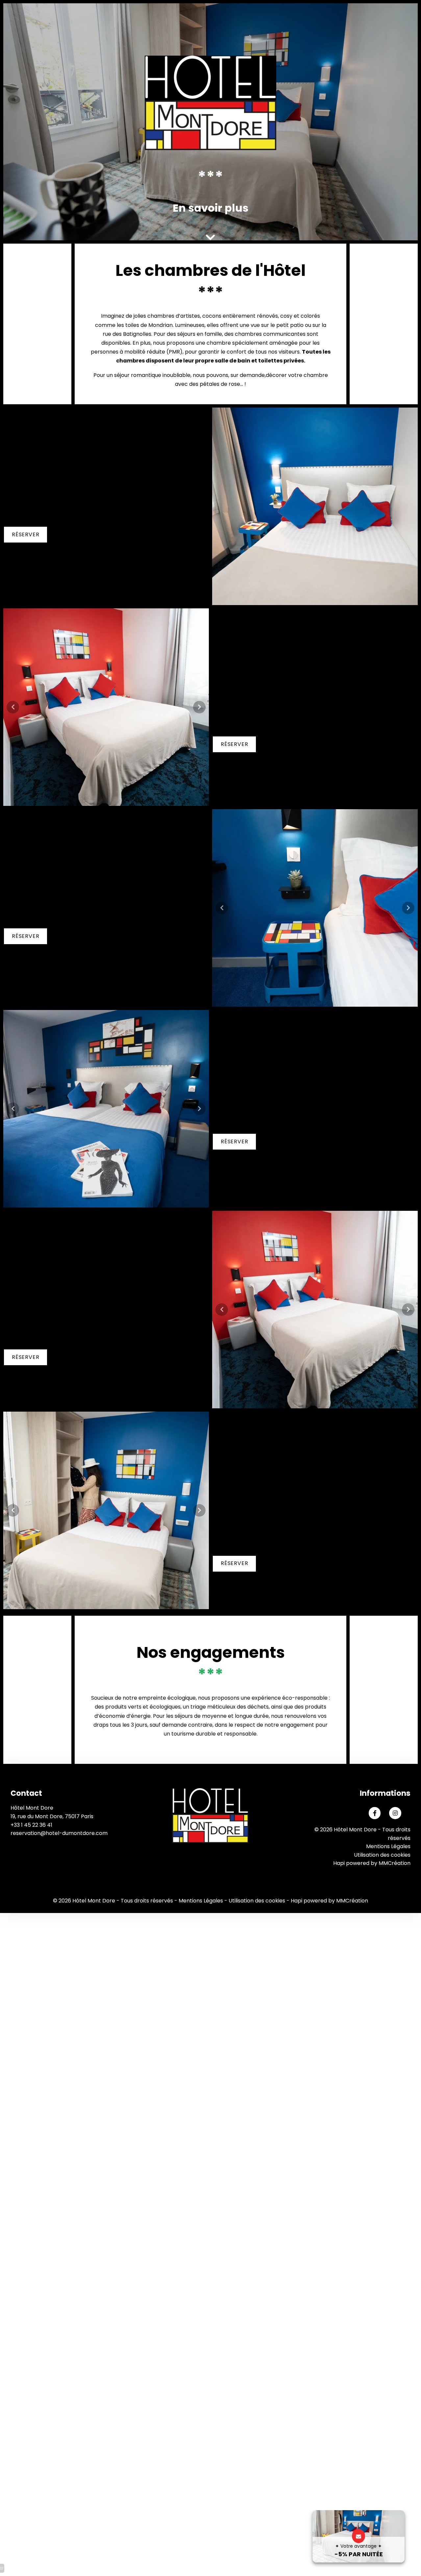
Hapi (339, 1863)
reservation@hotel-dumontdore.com (59, 1833)
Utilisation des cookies (382, 1855)
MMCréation (395, 1863)
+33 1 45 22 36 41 (31, 1825)
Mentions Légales (388, 1846)
